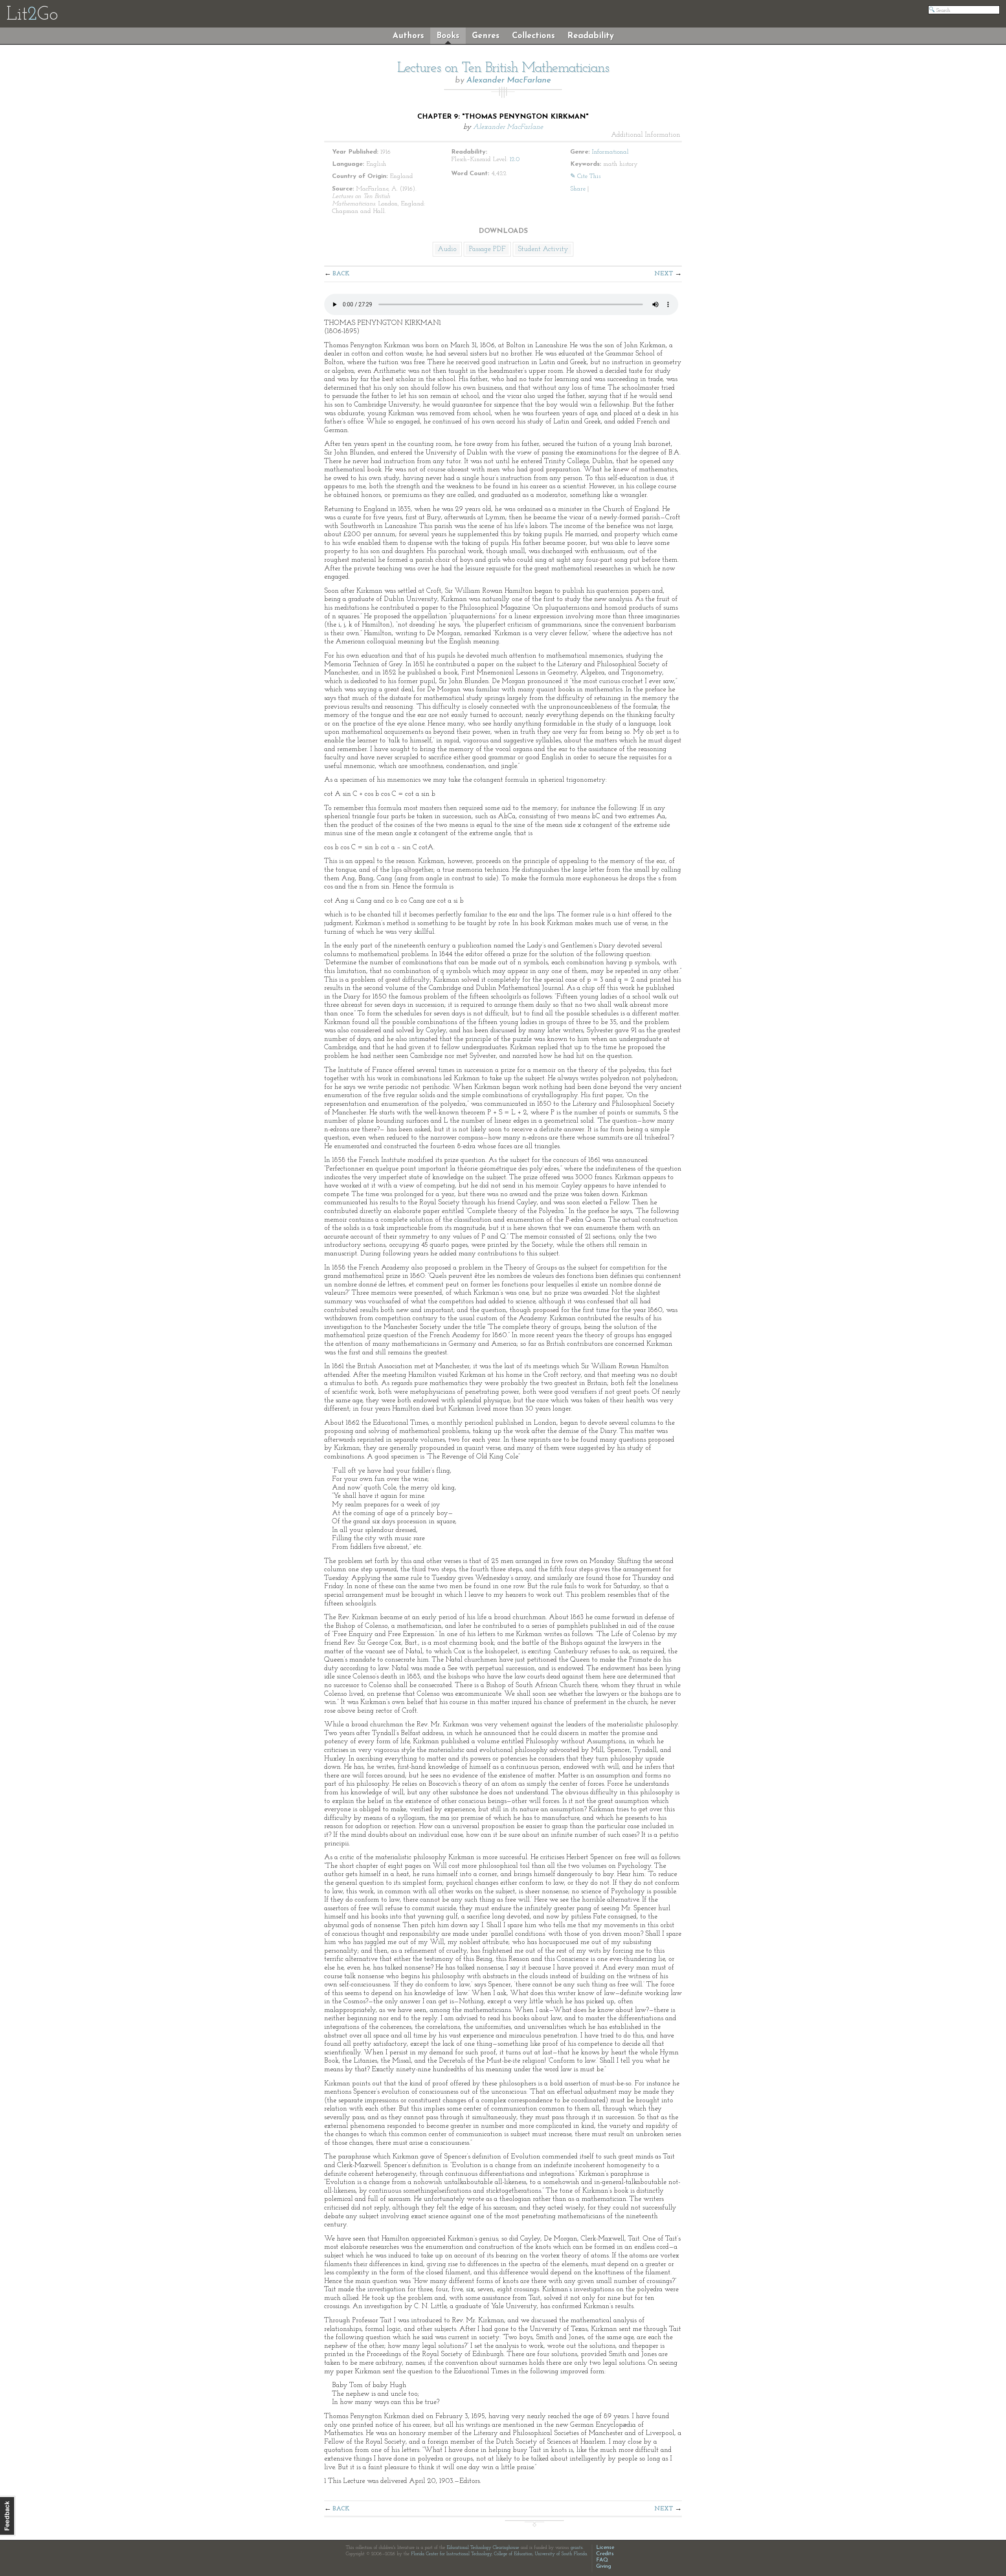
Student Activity (543, 249)
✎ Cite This (585, 176)
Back (341, 274)
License (605, 2548)
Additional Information (646, 135)
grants (577, 2548)
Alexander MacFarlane (509, 80)
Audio (447, 249)
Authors (408, 36)
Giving (604, 2566)
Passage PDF (487, 249)
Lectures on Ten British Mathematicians (503, 68)
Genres (486, 36)
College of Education (513, 2554)
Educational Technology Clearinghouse (483, 2548)
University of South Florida (561, 2554)
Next (664, 274)
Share (578, 189)
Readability (591, 36)
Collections (533, 36)
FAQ (602, 2560)
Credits (605, 2554)
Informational (610, 152)
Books (448, 36)
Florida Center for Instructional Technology (451, 2554)
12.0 (515, 159)
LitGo (32, 15)
